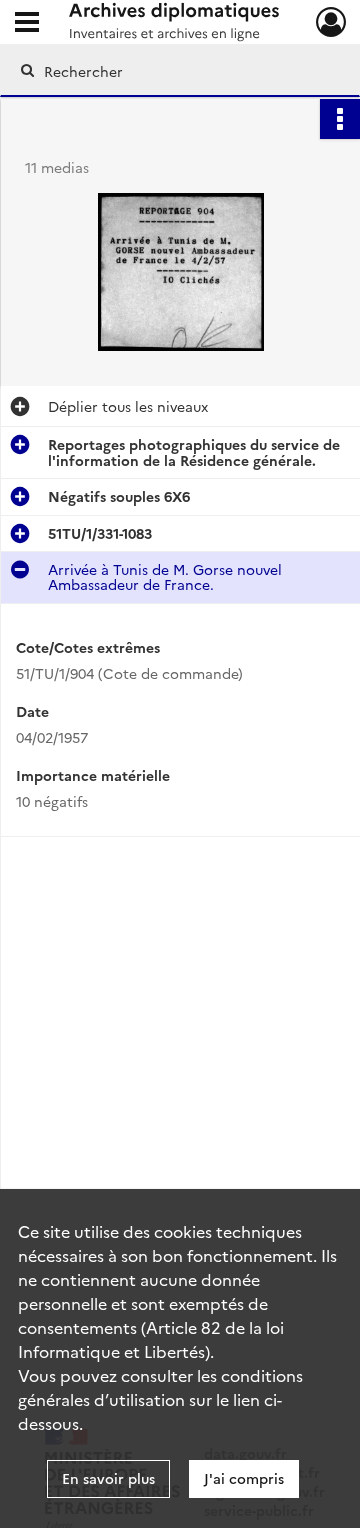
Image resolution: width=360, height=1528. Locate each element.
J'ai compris (244, 1478)
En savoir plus (108, 1478)
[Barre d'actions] (340, 119)
